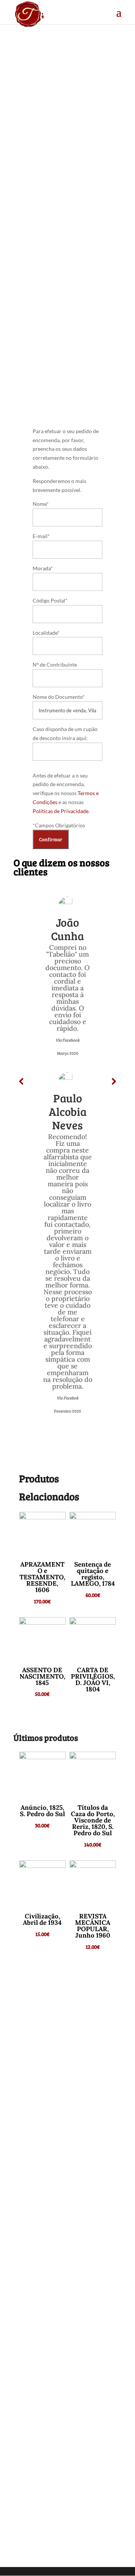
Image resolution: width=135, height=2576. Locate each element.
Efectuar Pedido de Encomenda (53, 353)
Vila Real (88, 235)
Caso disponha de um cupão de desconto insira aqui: (65, 733)
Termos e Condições (50, 2514)
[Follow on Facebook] (67, 2427)
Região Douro (57, 235)
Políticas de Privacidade (61, 811)
